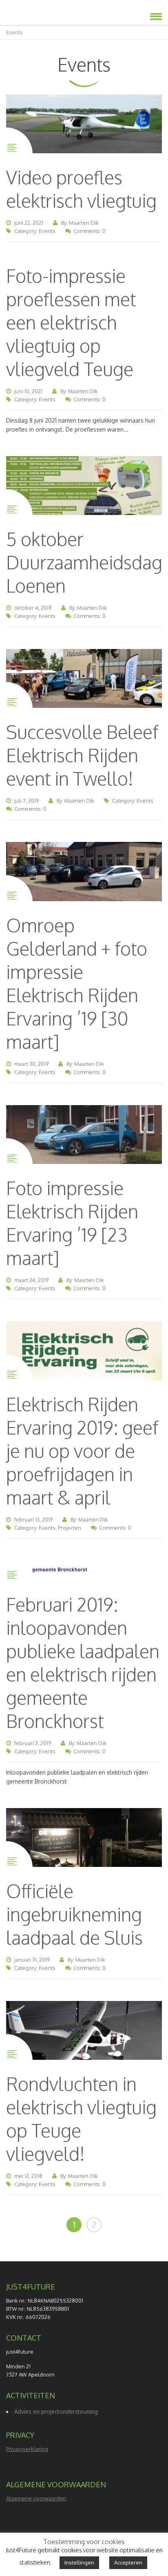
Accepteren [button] (128, 2563)
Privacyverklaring (27, 2449)
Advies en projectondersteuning (56, 2412)
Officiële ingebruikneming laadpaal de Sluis (74, 1914)
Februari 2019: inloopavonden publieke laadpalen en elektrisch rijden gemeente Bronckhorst (83, 1663)
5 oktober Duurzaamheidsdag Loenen (84, 562)
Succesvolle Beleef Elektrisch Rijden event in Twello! (82, 755)
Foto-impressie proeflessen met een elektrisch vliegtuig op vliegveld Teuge (71, 322)
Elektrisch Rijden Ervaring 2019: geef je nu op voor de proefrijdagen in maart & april (82, 1451)
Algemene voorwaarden (36, 2498)
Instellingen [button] (79, 2563)
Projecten (70, 1528)
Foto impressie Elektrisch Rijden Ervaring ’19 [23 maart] (72, 1223)
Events (47, 231)
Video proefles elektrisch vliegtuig (81, 189)
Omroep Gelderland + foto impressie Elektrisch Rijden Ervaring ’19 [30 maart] (77, 983)
